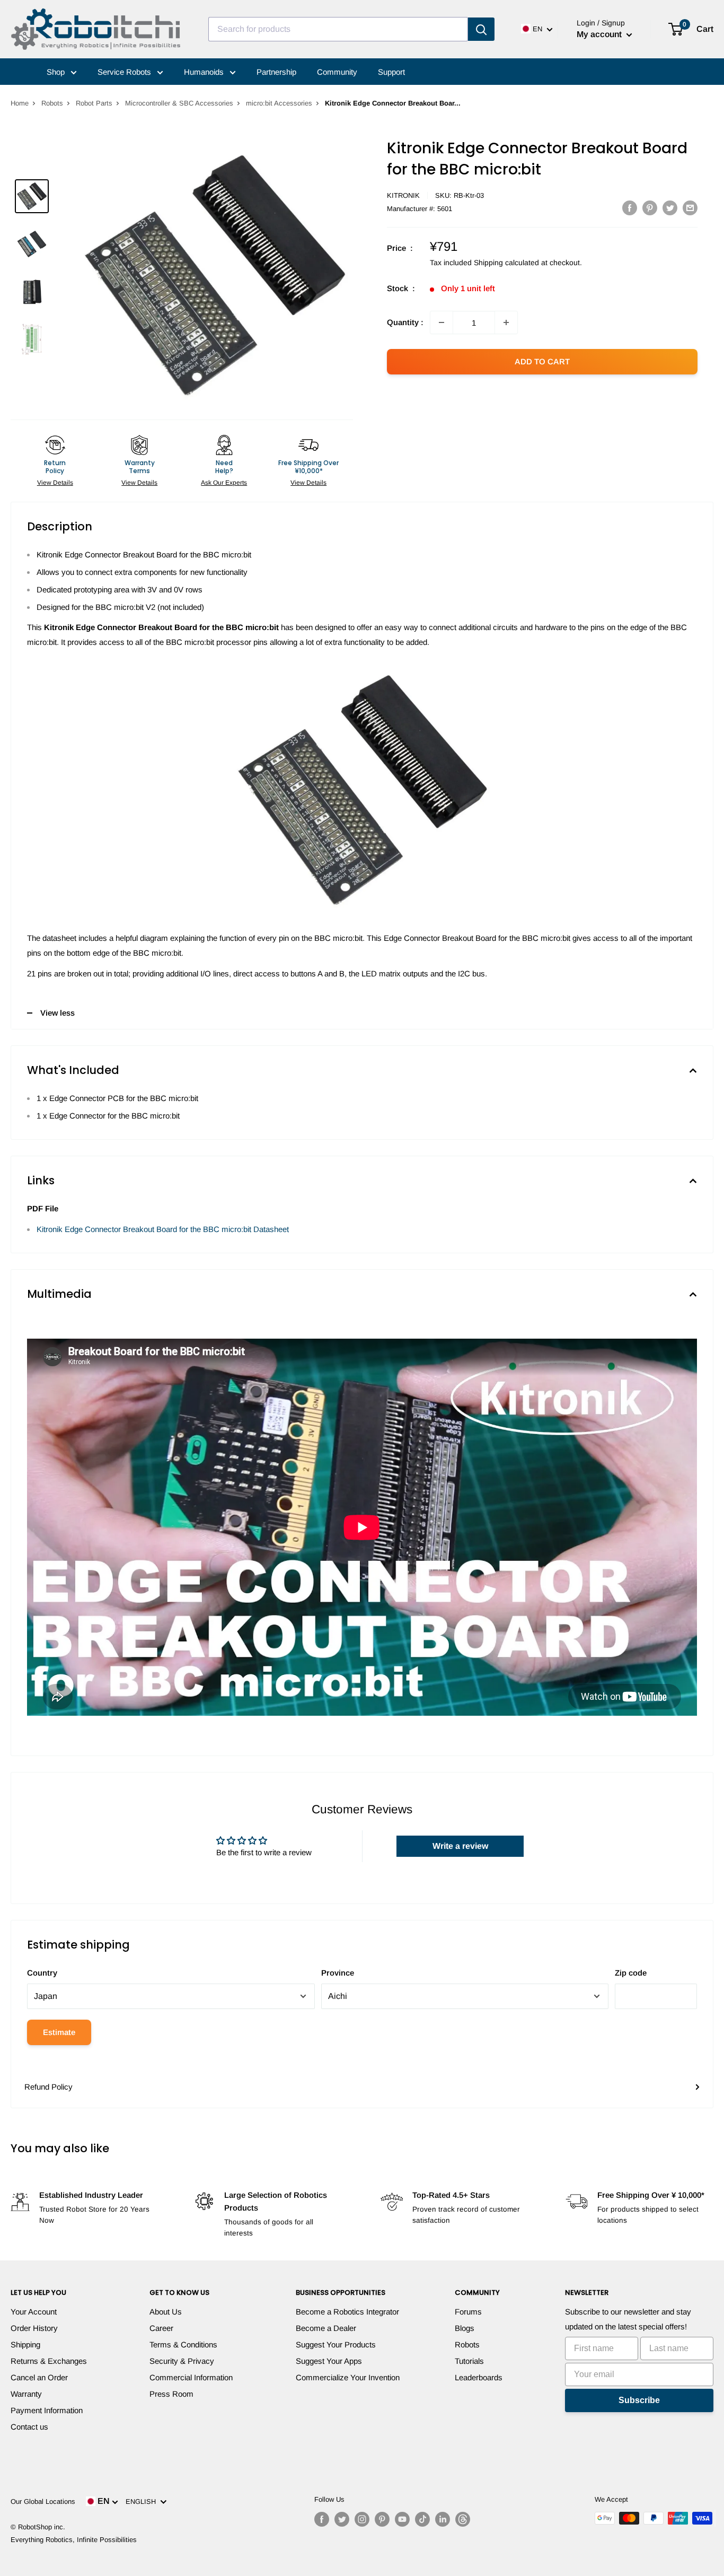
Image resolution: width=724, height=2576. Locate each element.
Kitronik (403, 195)
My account (600, 34)
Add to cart (542, 361)
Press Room (171, 2394)
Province (338, 1973)
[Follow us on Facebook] (322, 2519)
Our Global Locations (43, 2501)
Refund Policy (48, 2087)
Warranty (26, 2394)
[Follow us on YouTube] (402, 2519)
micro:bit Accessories (279, 103)
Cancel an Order (39, 2377)
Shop (57, 72)
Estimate (59, 2032)
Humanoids (205, 72)
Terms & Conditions (183, 2344)
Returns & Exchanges (49, 2361)
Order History (34, 2328)
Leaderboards (479, 2377)
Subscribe (639, 2400)
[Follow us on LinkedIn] (443, 2519)
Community (337, 72)
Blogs (465, 2328)
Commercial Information (191, 2377)
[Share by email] (690, 208)
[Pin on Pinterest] (650, 208)
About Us (166, 2312)
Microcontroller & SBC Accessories (179, 103)
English (143, 2501)
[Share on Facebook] (630, 208)
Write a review (460, 1846)
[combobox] (338, 29)
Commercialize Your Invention (348, 2377)
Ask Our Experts (224, 483)
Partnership (276, 72)
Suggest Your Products (336, 2344)
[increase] (506, 322)
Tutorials (469, 2361)
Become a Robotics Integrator (347, 2312)
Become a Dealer (326, 2328)
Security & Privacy (182, 2361)
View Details (55, 483)
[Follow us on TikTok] (422, 2519)
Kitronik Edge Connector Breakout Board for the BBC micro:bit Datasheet (163, 1229)
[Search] (481, 29)
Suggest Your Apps (329, 2361)
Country (42, 1973)
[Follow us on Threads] (463, 2519)
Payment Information (47, 2410)
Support (391, 72)
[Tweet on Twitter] (670, 208)
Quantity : (405, 322)
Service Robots (125, 72)
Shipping (25, 2344)
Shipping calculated (506, 263)
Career (161, 2328)
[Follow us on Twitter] (342, 2519)
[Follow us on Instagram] (362, 2519)
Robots (52, 103)
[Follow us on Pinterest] (382, 2519)
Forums (468, 2312)
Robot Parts (94, 103)
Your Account (34, 2312)
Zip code (631, 1973)
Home (20, 103)
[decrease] (442, 322)
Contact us (29, 2427)
